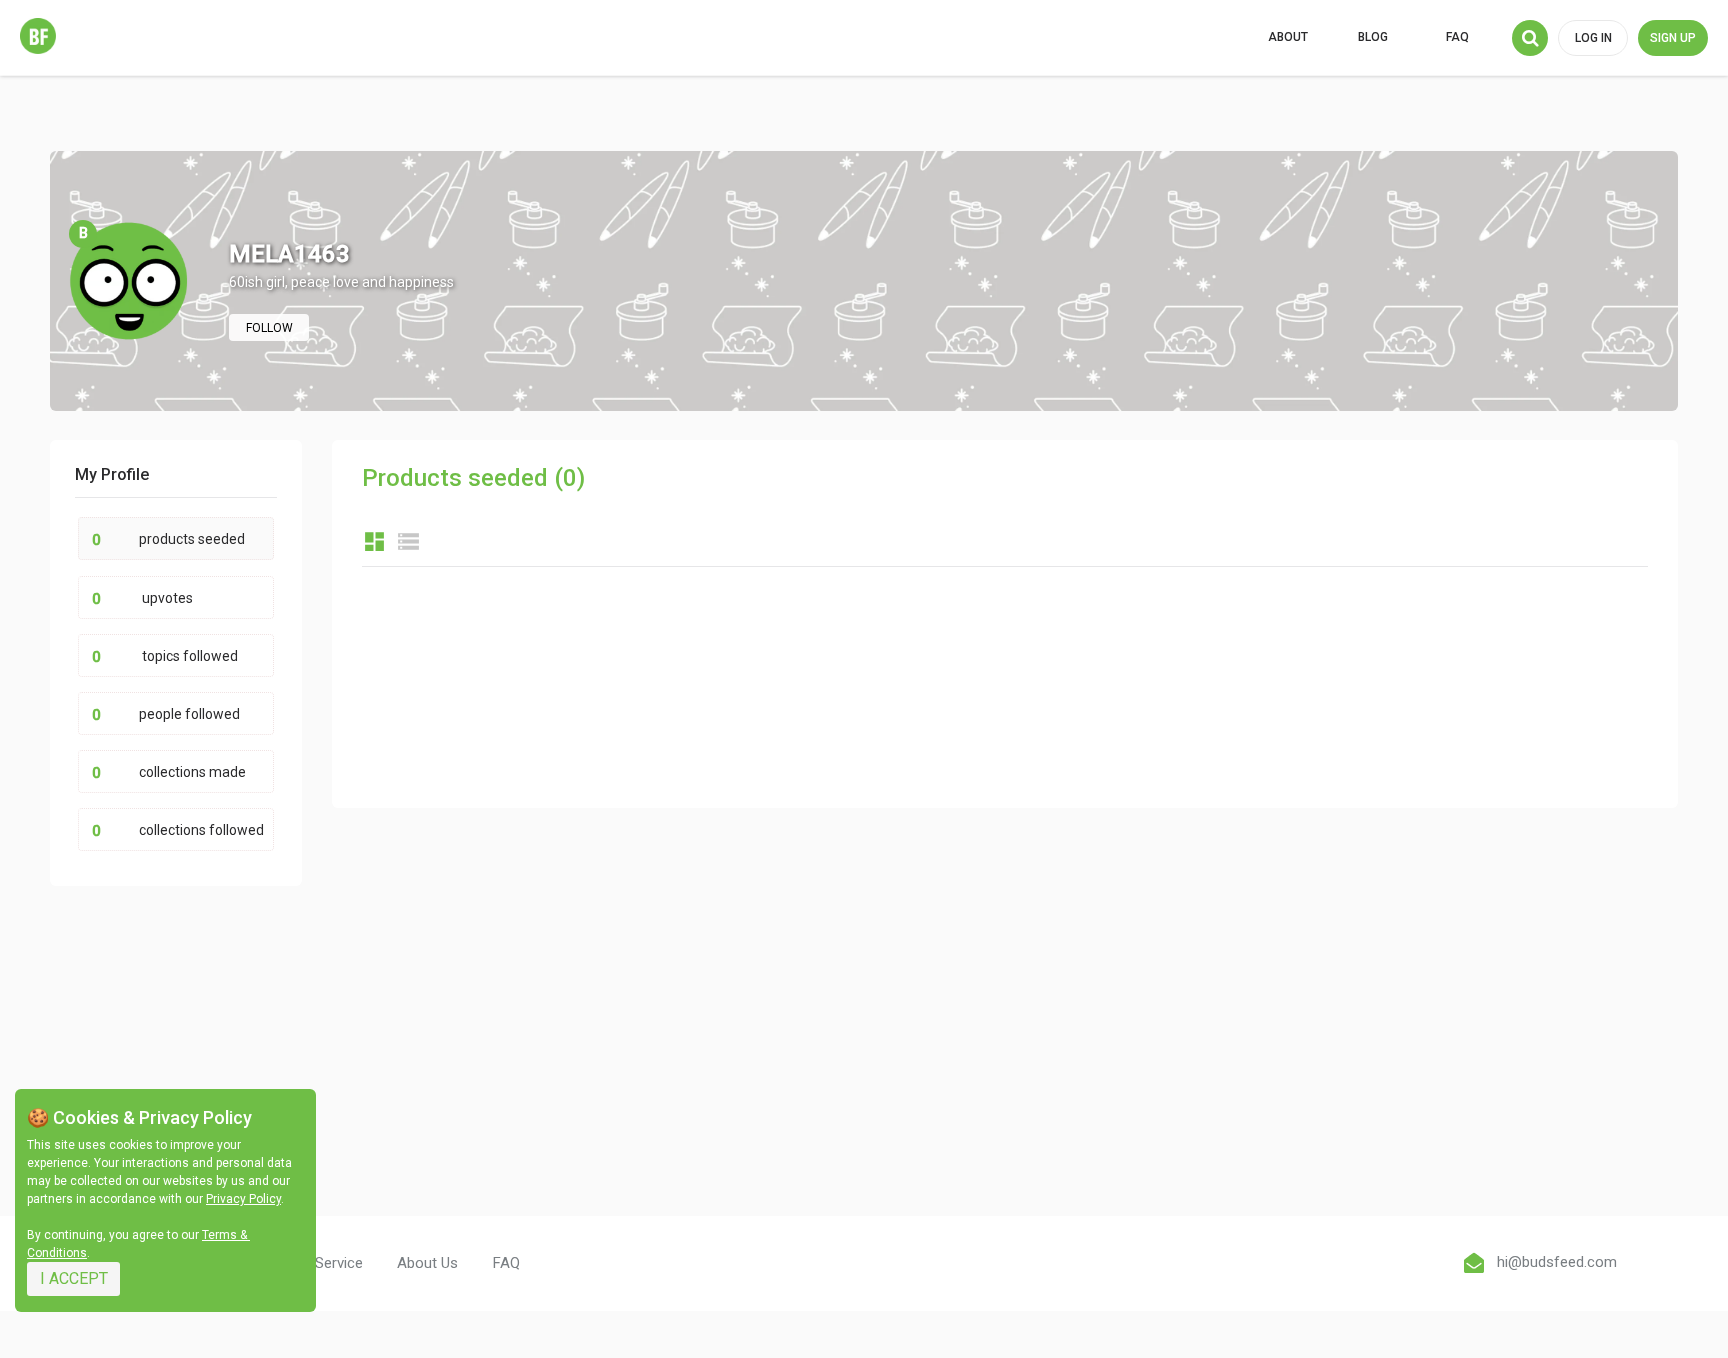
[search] (1530, 38)
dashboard (374, 541)
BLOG (1373, 37)
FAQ (1457, 37)
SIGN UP (1673, 38)
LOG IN (1593, 38)
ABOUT (1288, 37)
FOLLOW (269, 328)
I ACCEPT (74, 1278)
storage (408, 541)
